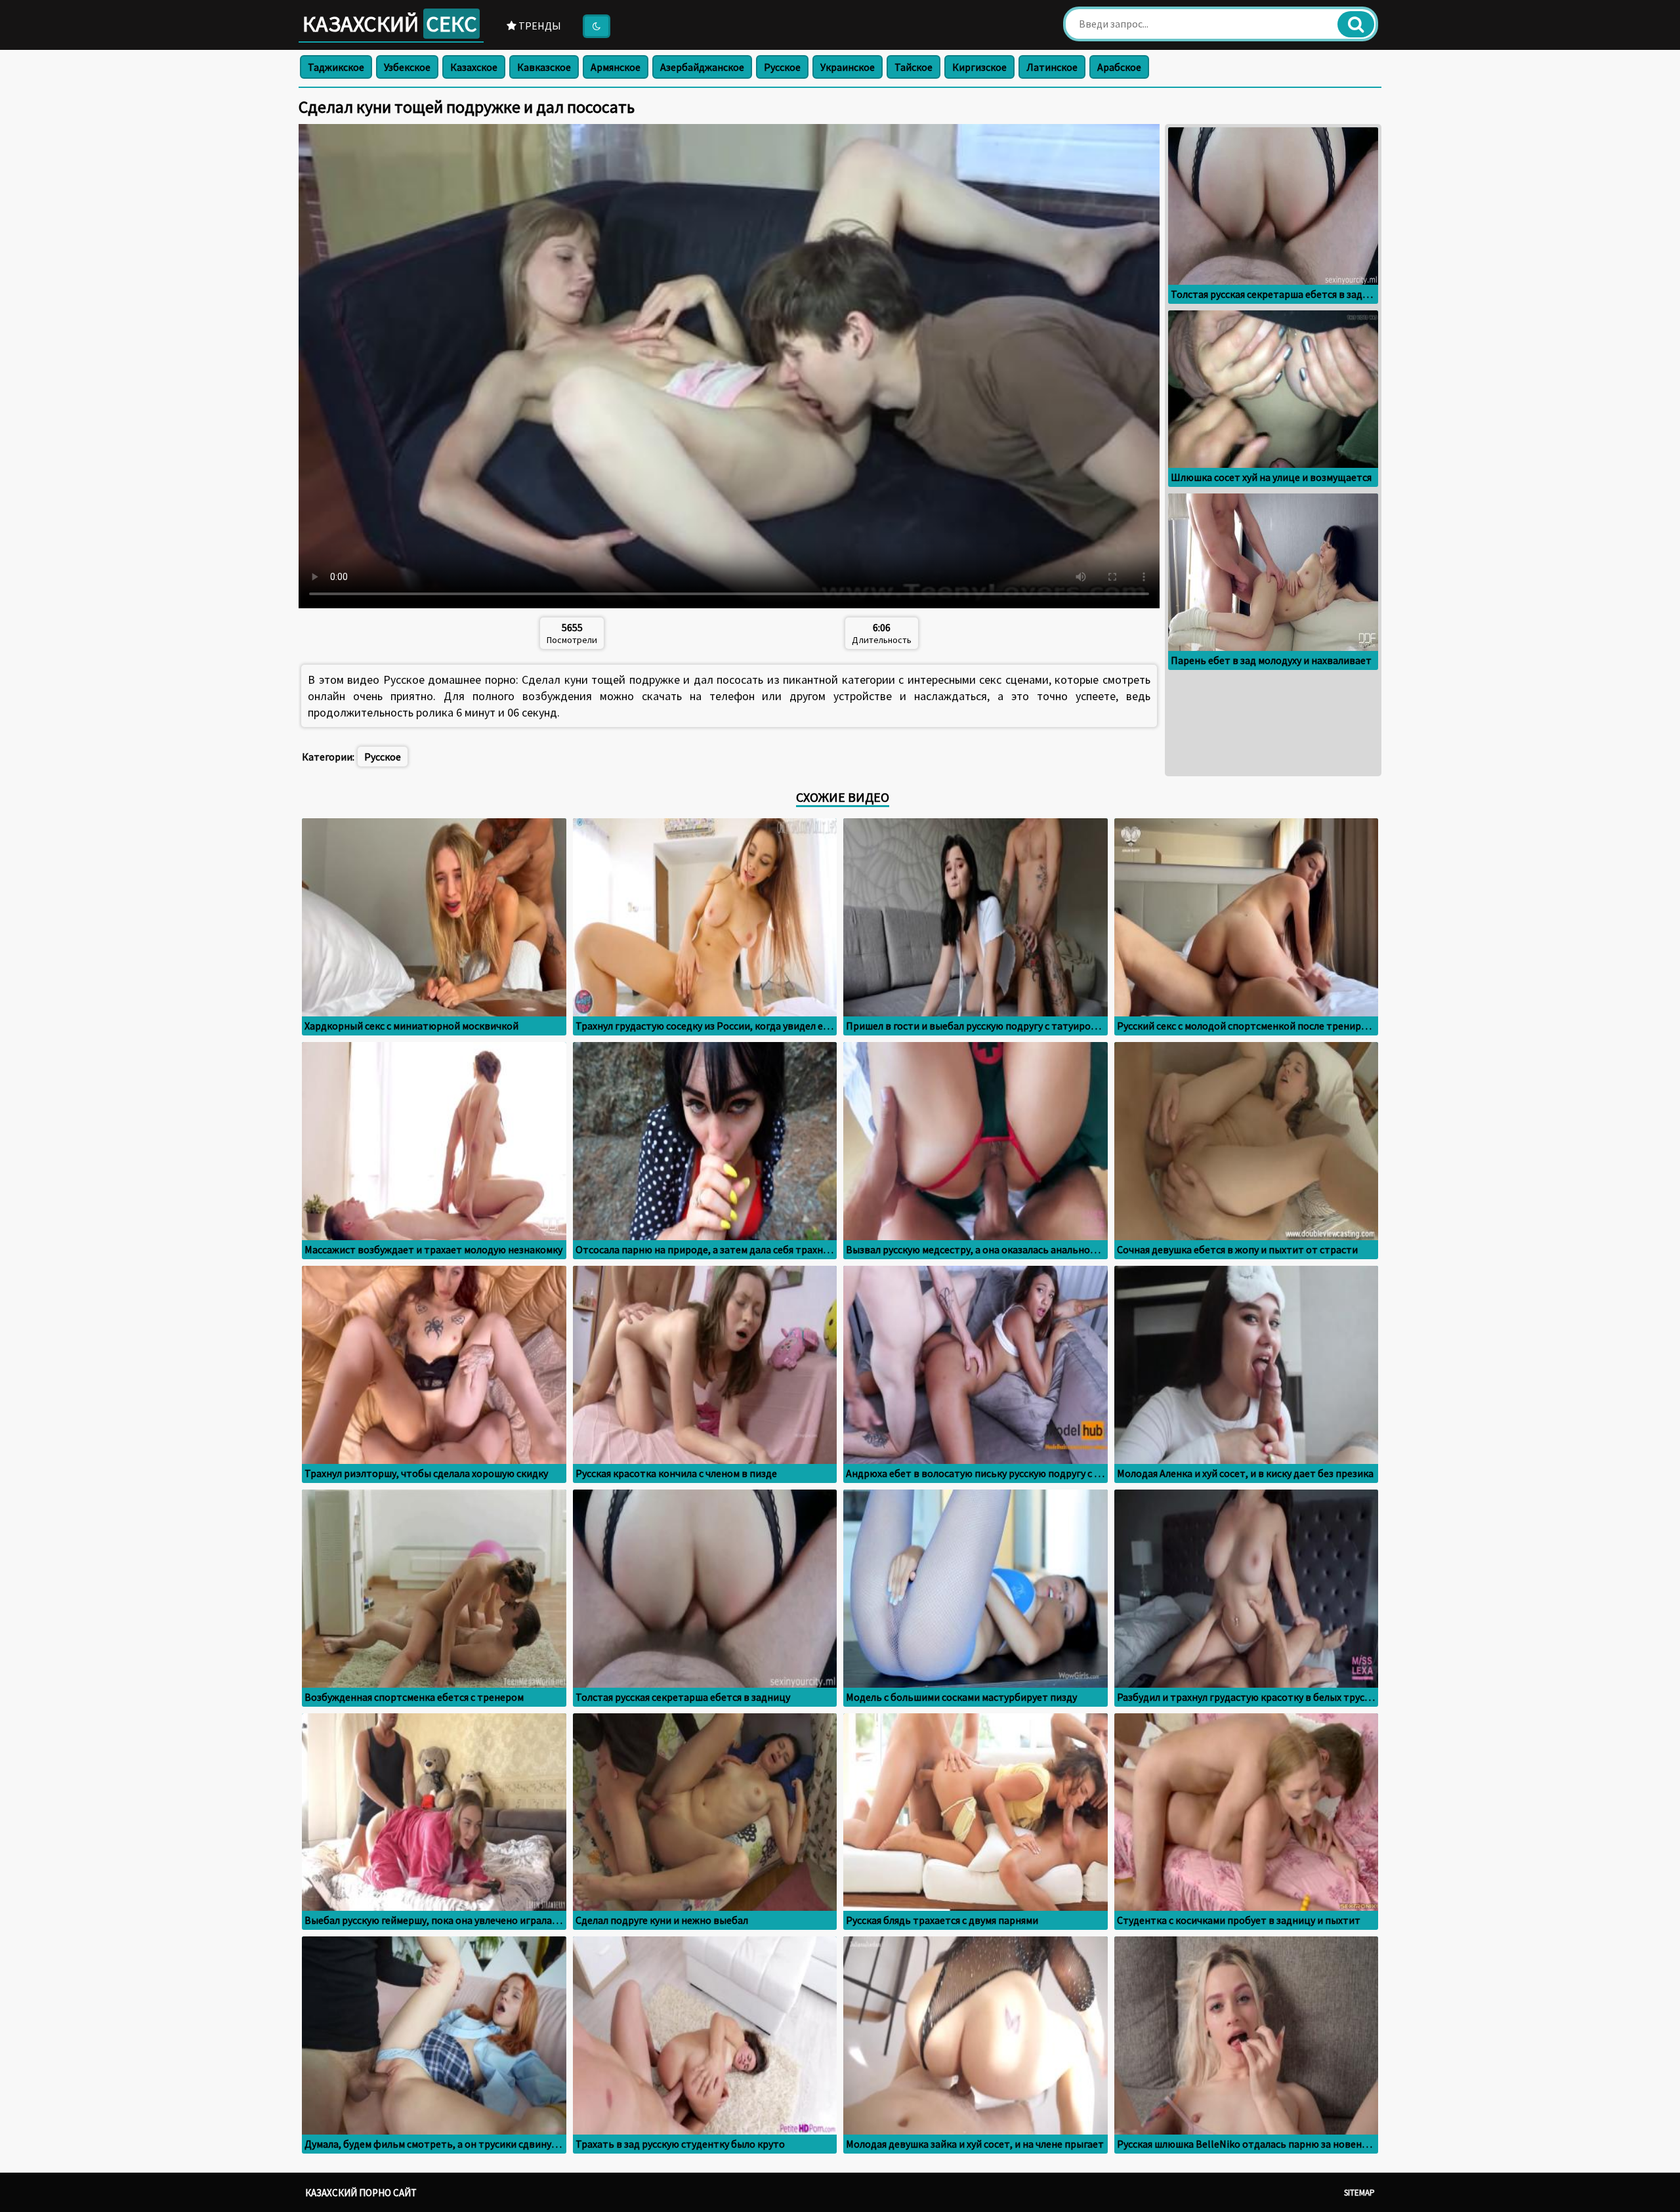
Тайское (913, 67)
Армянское (616, 67)
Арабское (1119, 67)
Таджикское (336, 67)
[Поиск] (1356, 24)
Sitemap (1359, 2193)
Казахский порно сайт (361, 2193)
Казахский (390, 24)
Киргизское (979, 67)
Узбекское (407, 67)
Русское (782, 67)
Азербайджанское (702, 67)
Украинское (848, 67)
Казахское (474, 67)
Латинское (1052, 67)
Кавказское (544, 67)
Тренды (539, 26)
